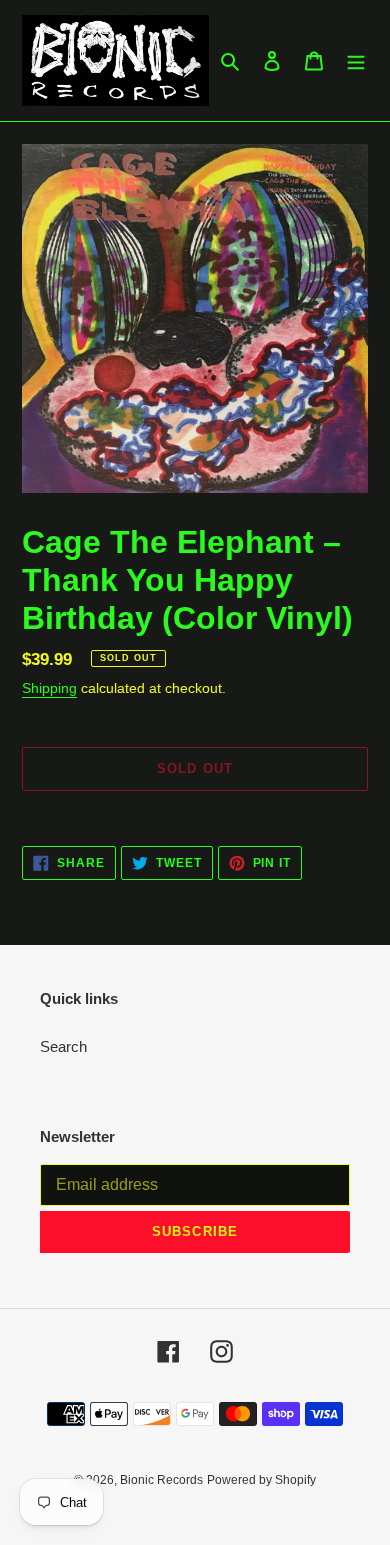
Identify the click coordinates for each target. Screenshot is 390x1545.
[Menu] (356, 60)
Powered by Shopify (261, 1480)
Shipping (49, 688)
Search (63, 1046)
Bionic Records (161, 1480)
